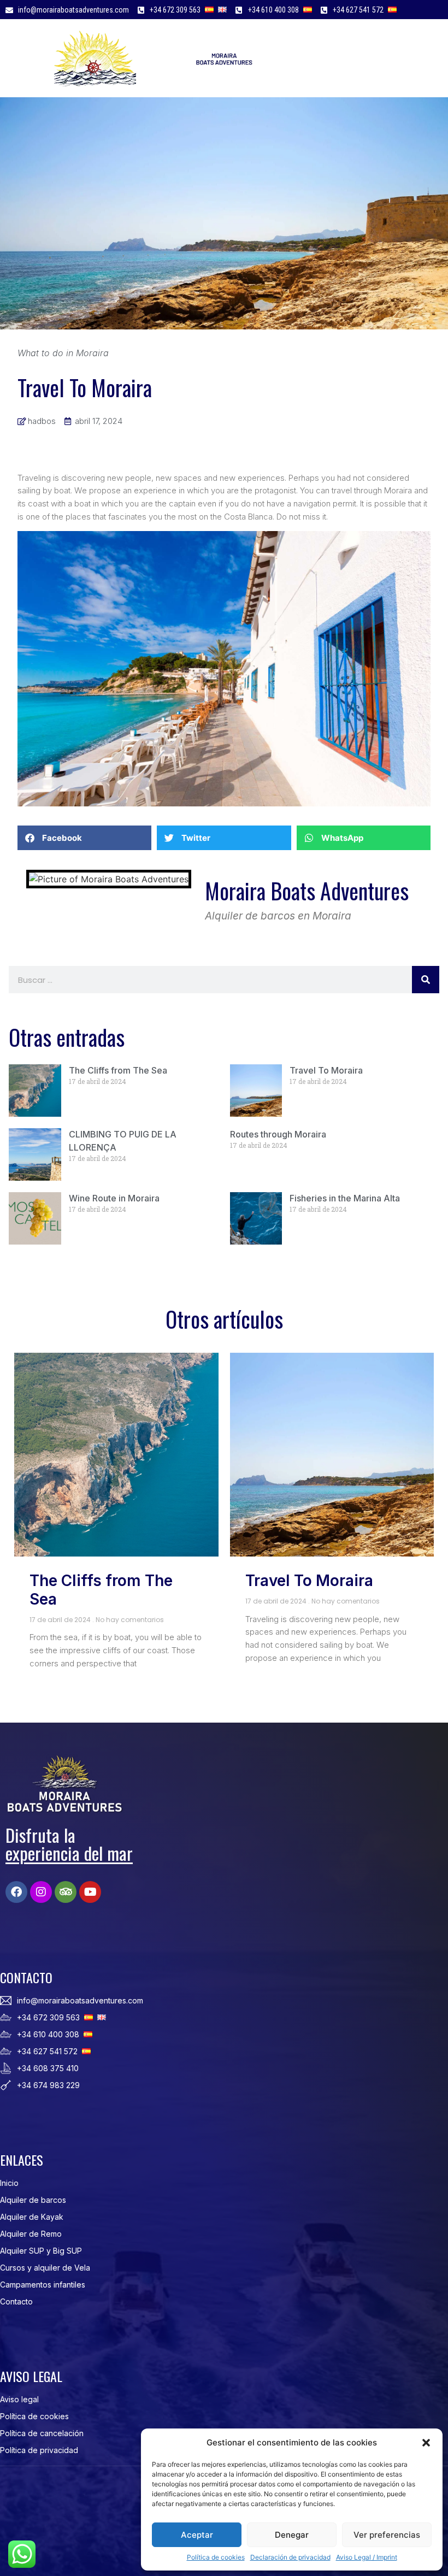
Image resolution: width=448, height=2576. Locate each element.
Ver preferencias (387, 2535)
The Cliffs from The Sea (118, 1070)
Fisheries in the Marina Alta (345, 1198)
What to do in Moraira (63, 353)
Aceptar (197, 2535)
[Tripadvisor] (66, 1892)
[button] (426, 2443)
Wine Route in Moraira (114, 1198)
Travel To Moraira (326, 1070)
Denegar (292, 2535)
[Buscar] (426, 980)
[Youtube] (90, 1892)
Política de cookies (216, 2557)
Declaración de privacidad (290, 2557)
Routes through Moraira (278, 1134)
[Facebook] (16, 1892)
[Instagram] (41, 1892)
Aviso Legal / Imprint (367, 2557)
